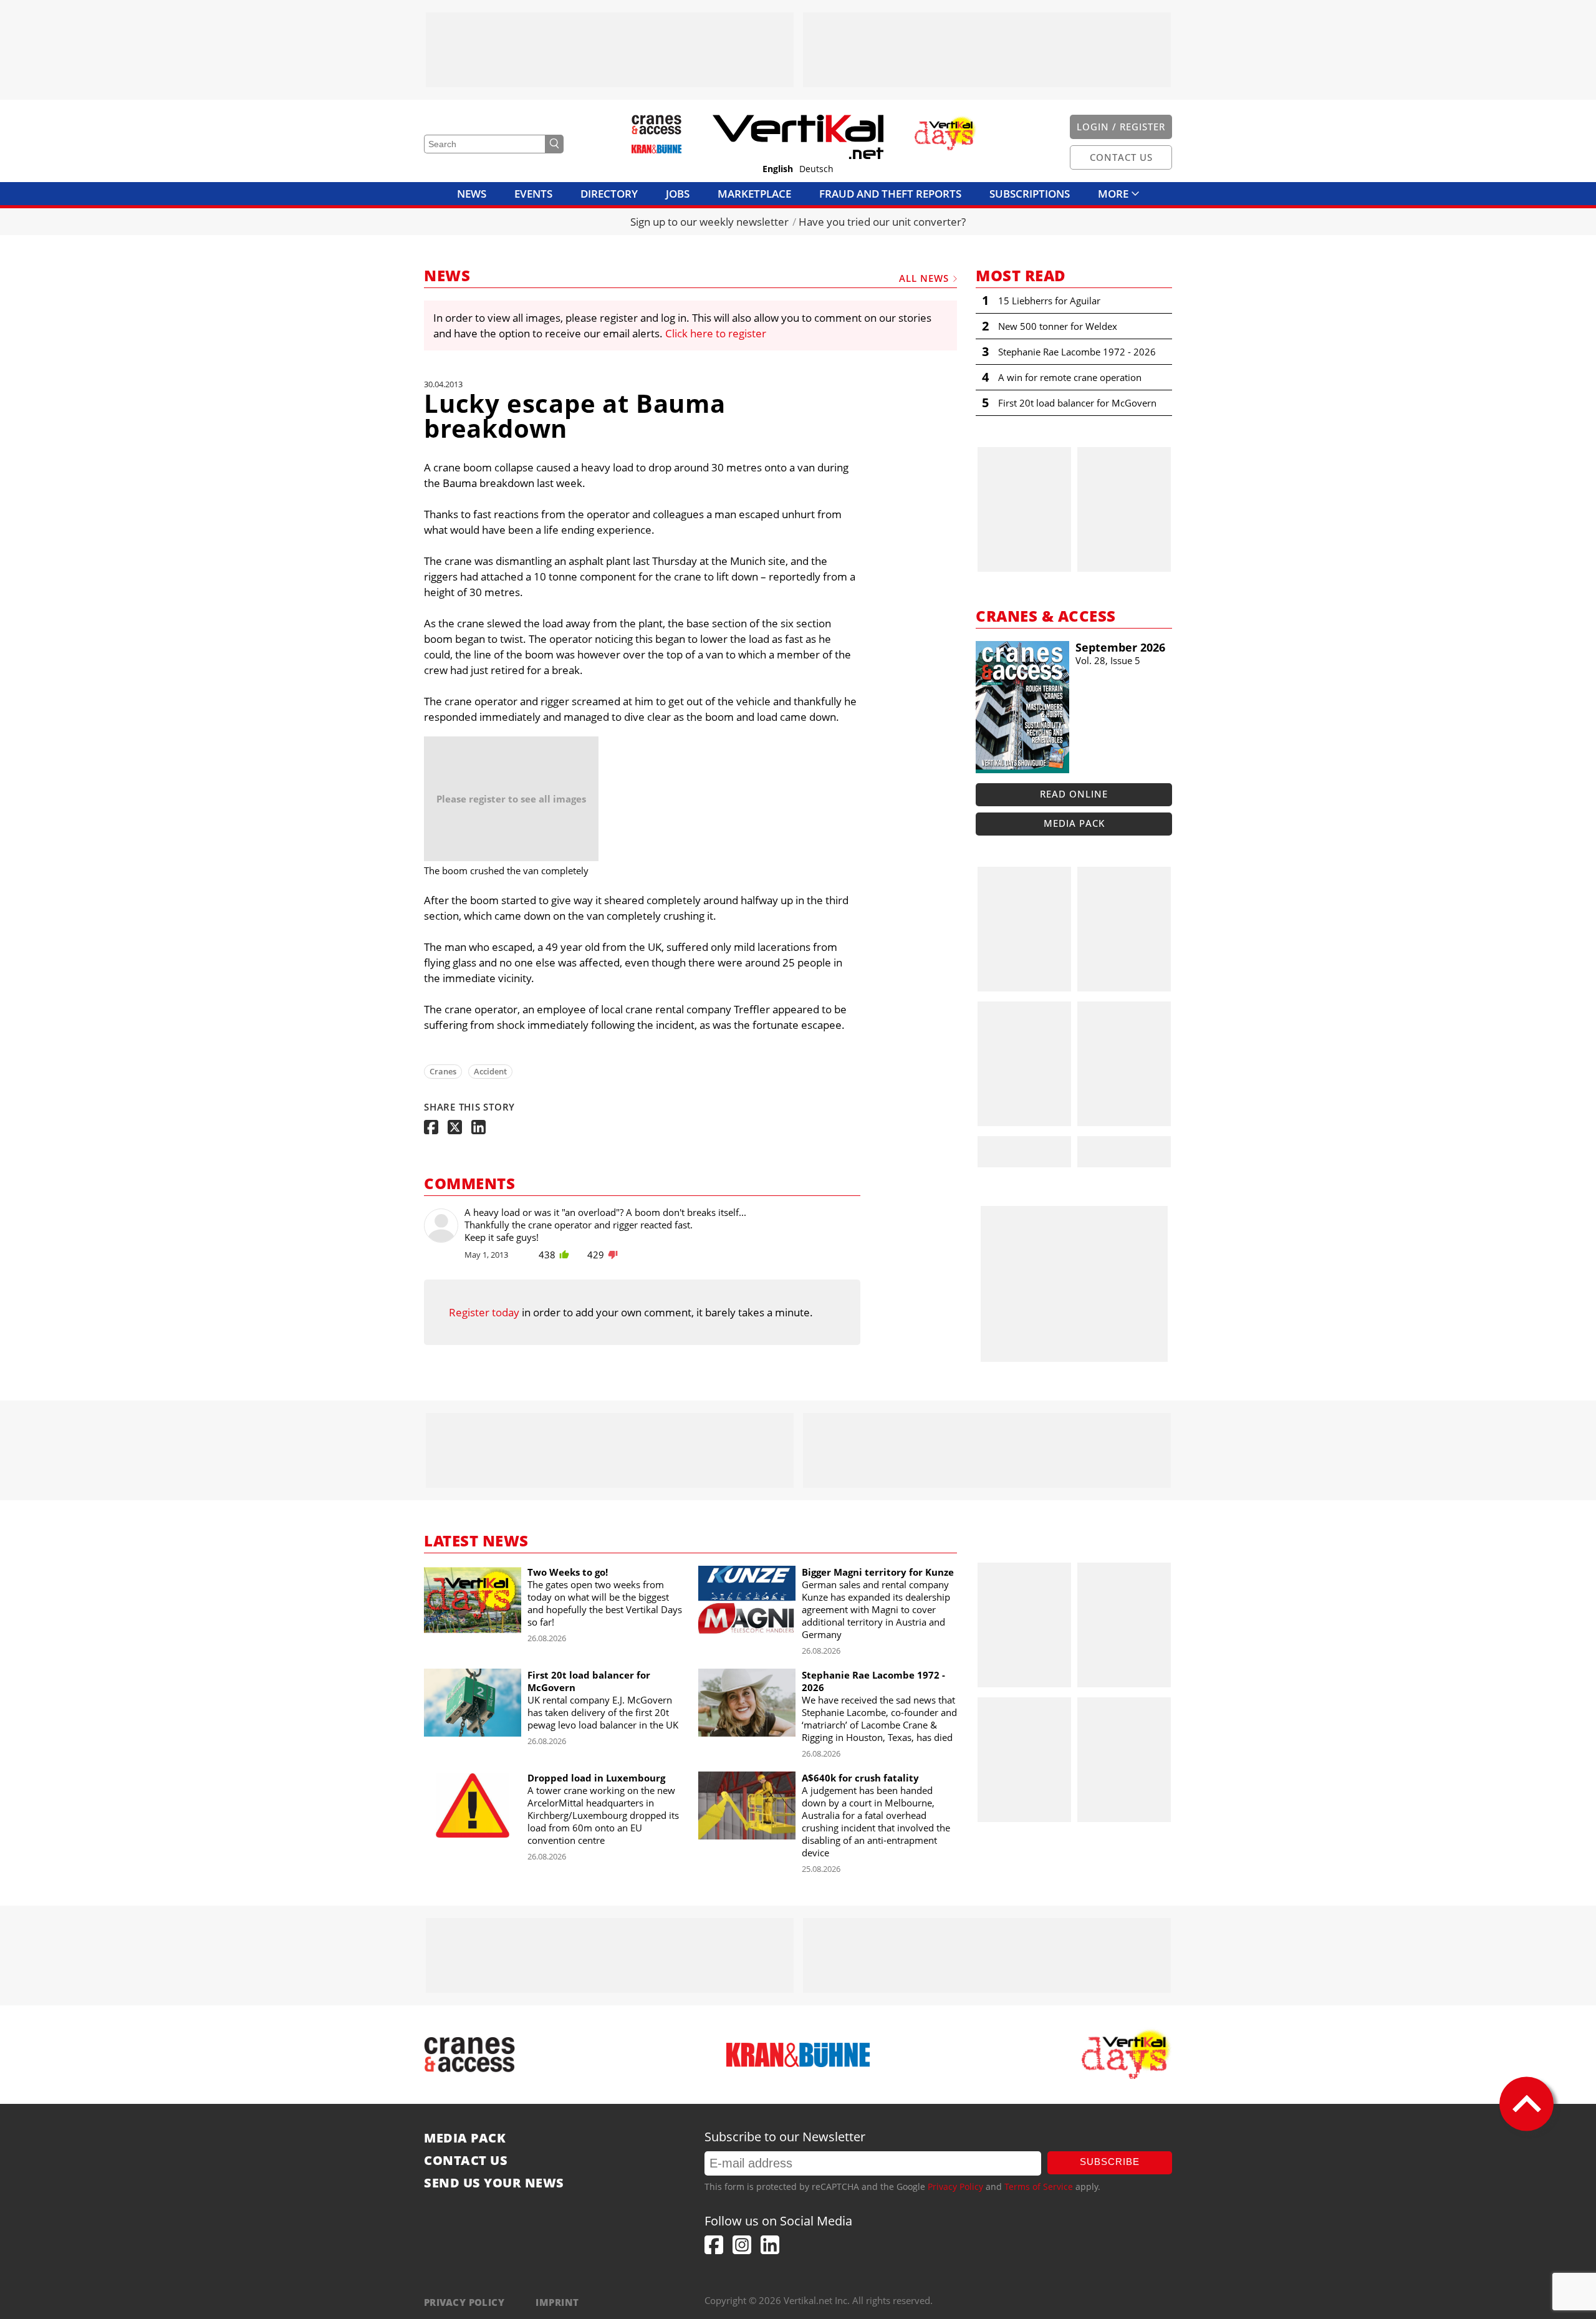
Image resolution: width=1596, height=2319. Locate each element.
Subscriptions (1030, 194)
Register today (484, 1312)
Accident (490, 1071)
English (778, 169)
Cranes (443, 1071)
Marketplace (754, 194)
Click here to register (716, 333)
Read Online (1074, 794)
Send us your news (494, 2183)
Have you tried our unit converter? (882, 222)
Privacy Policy (955, 2186)
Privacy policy (464, 2302)
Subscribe (1110, 2162)
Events (533, 194)
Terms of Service (1039, 2186)
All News (924, 278)
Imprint (557, 2302)
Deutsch (816, 169)
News (472, 194)
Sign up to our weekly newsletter (709, 222)
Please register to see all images (511, 799)
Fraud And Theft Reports (890, 194)
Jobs (678, 194)
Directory (609, 194)
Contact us (466, 2161)
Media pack (1074, 823)
